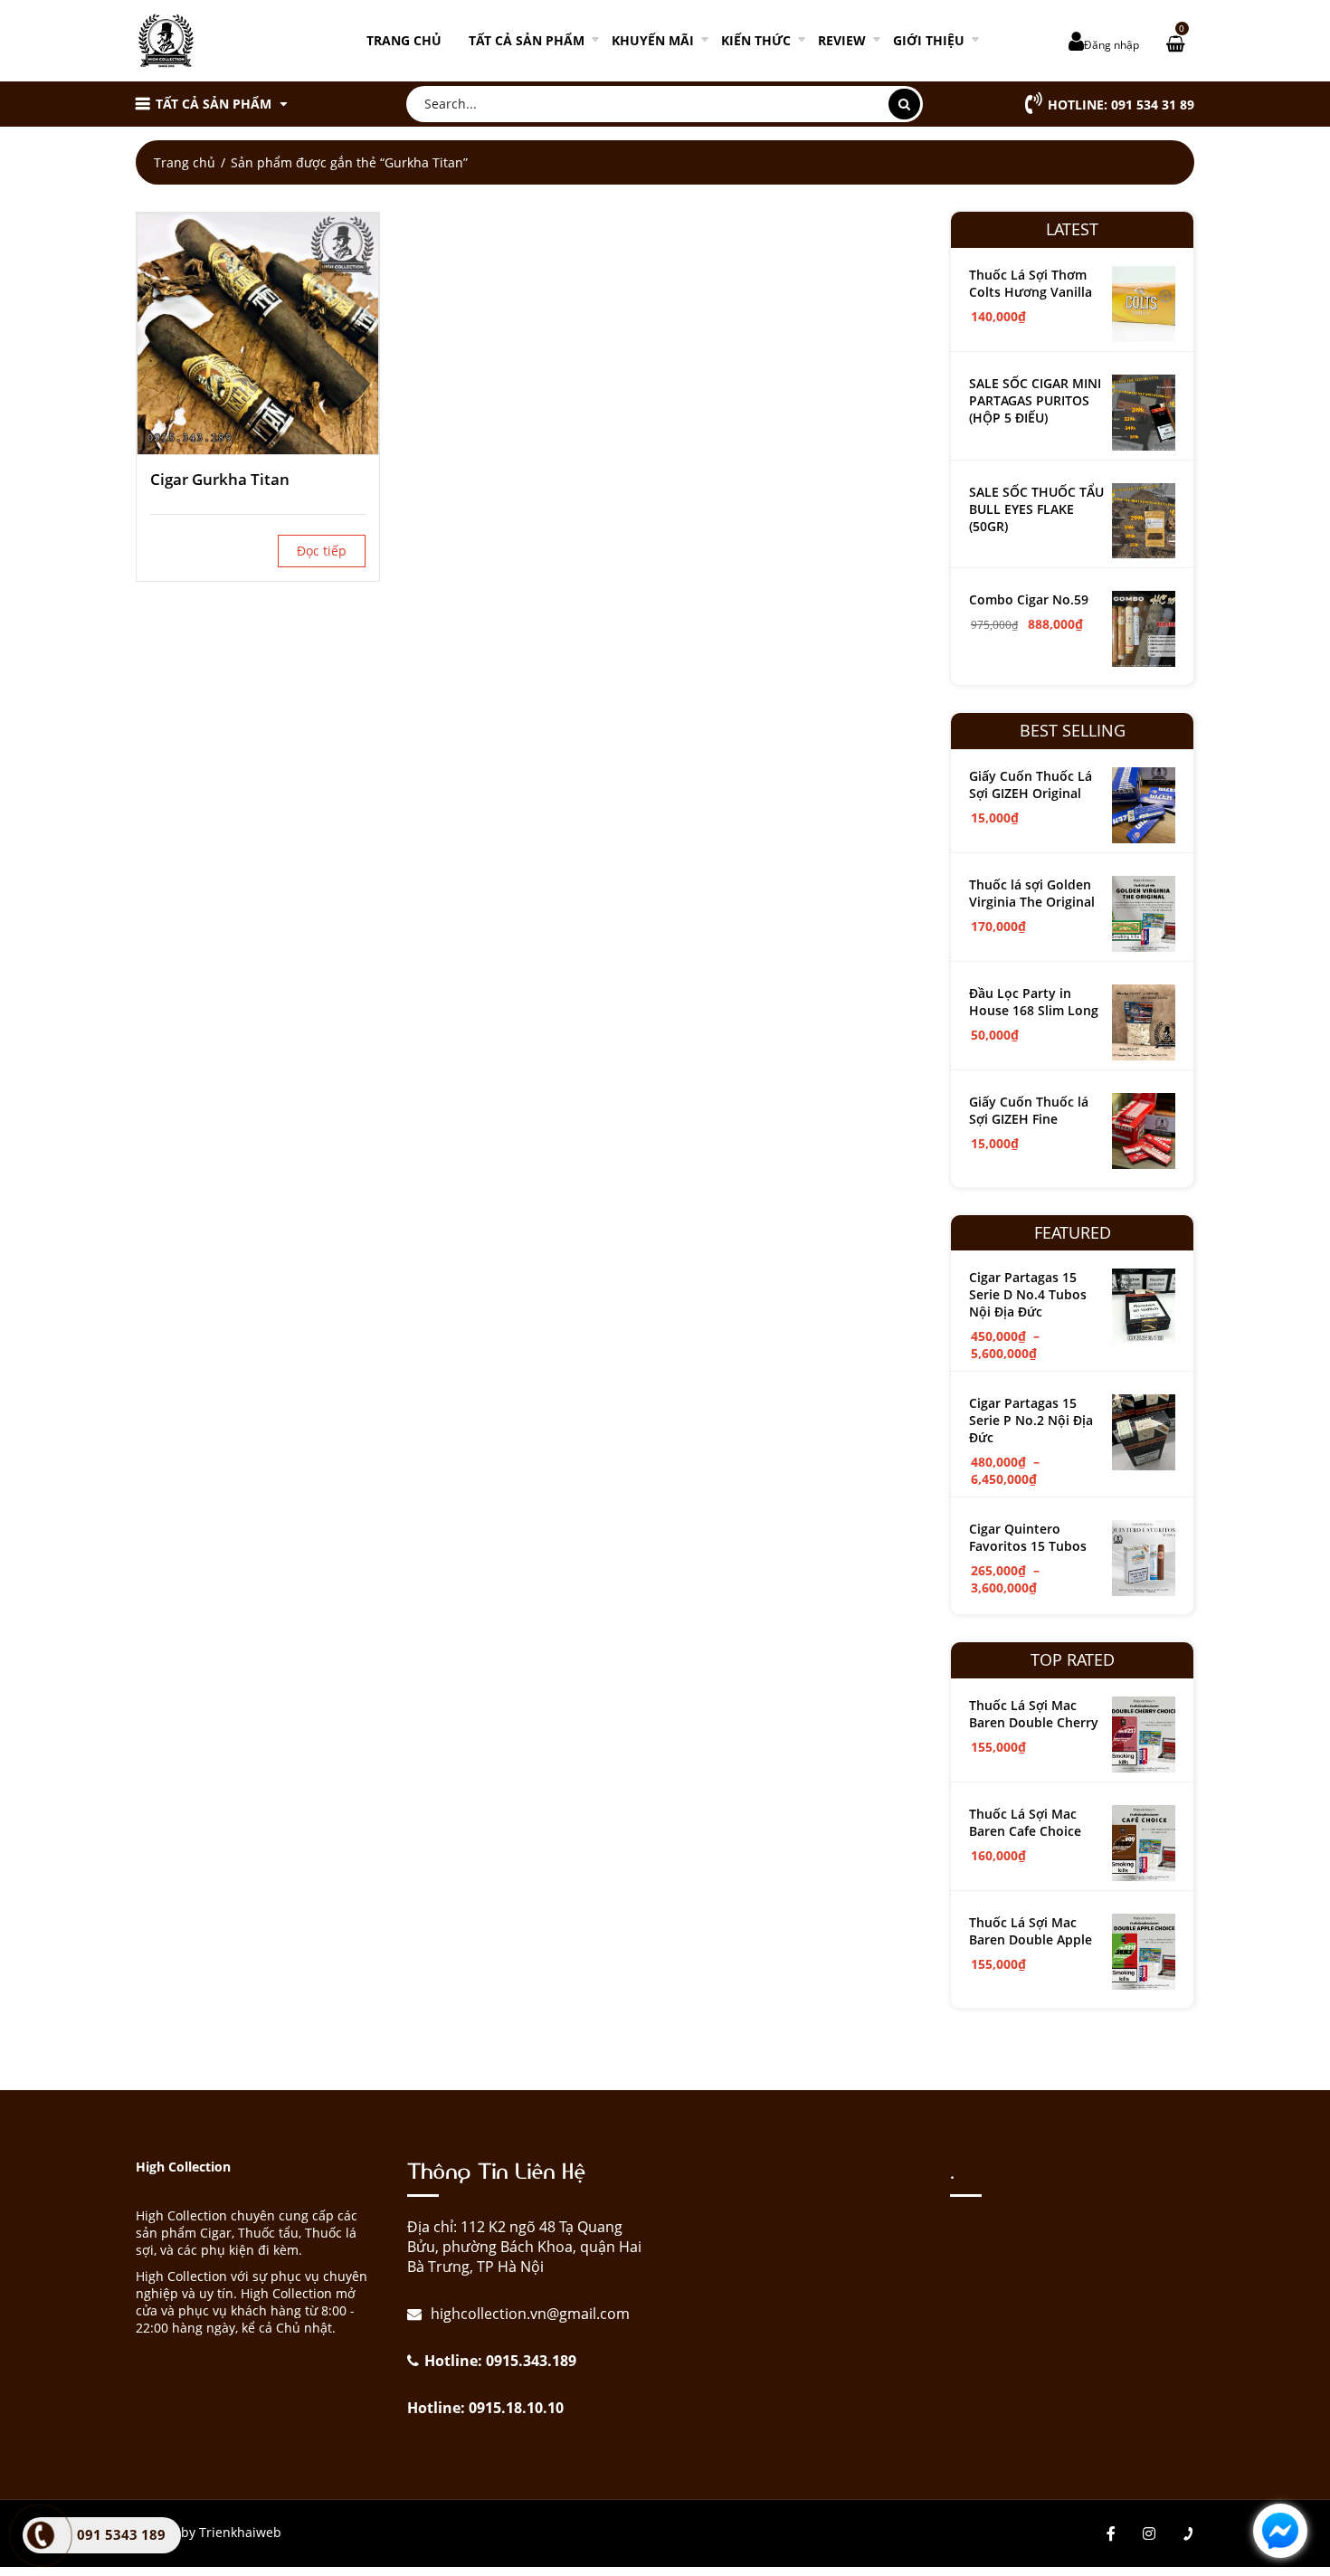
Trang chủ (404, 40)
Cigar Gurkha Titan (220, 479)
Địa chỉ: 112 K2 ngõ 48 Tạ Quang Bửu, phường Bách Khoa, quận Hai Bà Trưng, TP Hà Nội (524, 2247)
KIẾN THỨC (756, 40)
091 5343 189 (121, 2534)
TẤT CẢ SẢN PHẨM (527, 40)
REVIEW (842, 40)
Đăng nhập (1111, 45)
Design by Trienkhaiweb (209, 2532)
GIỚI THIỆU (929, 40)
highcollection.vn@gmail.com (528, 2314)
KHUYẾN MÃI (653, 40)
